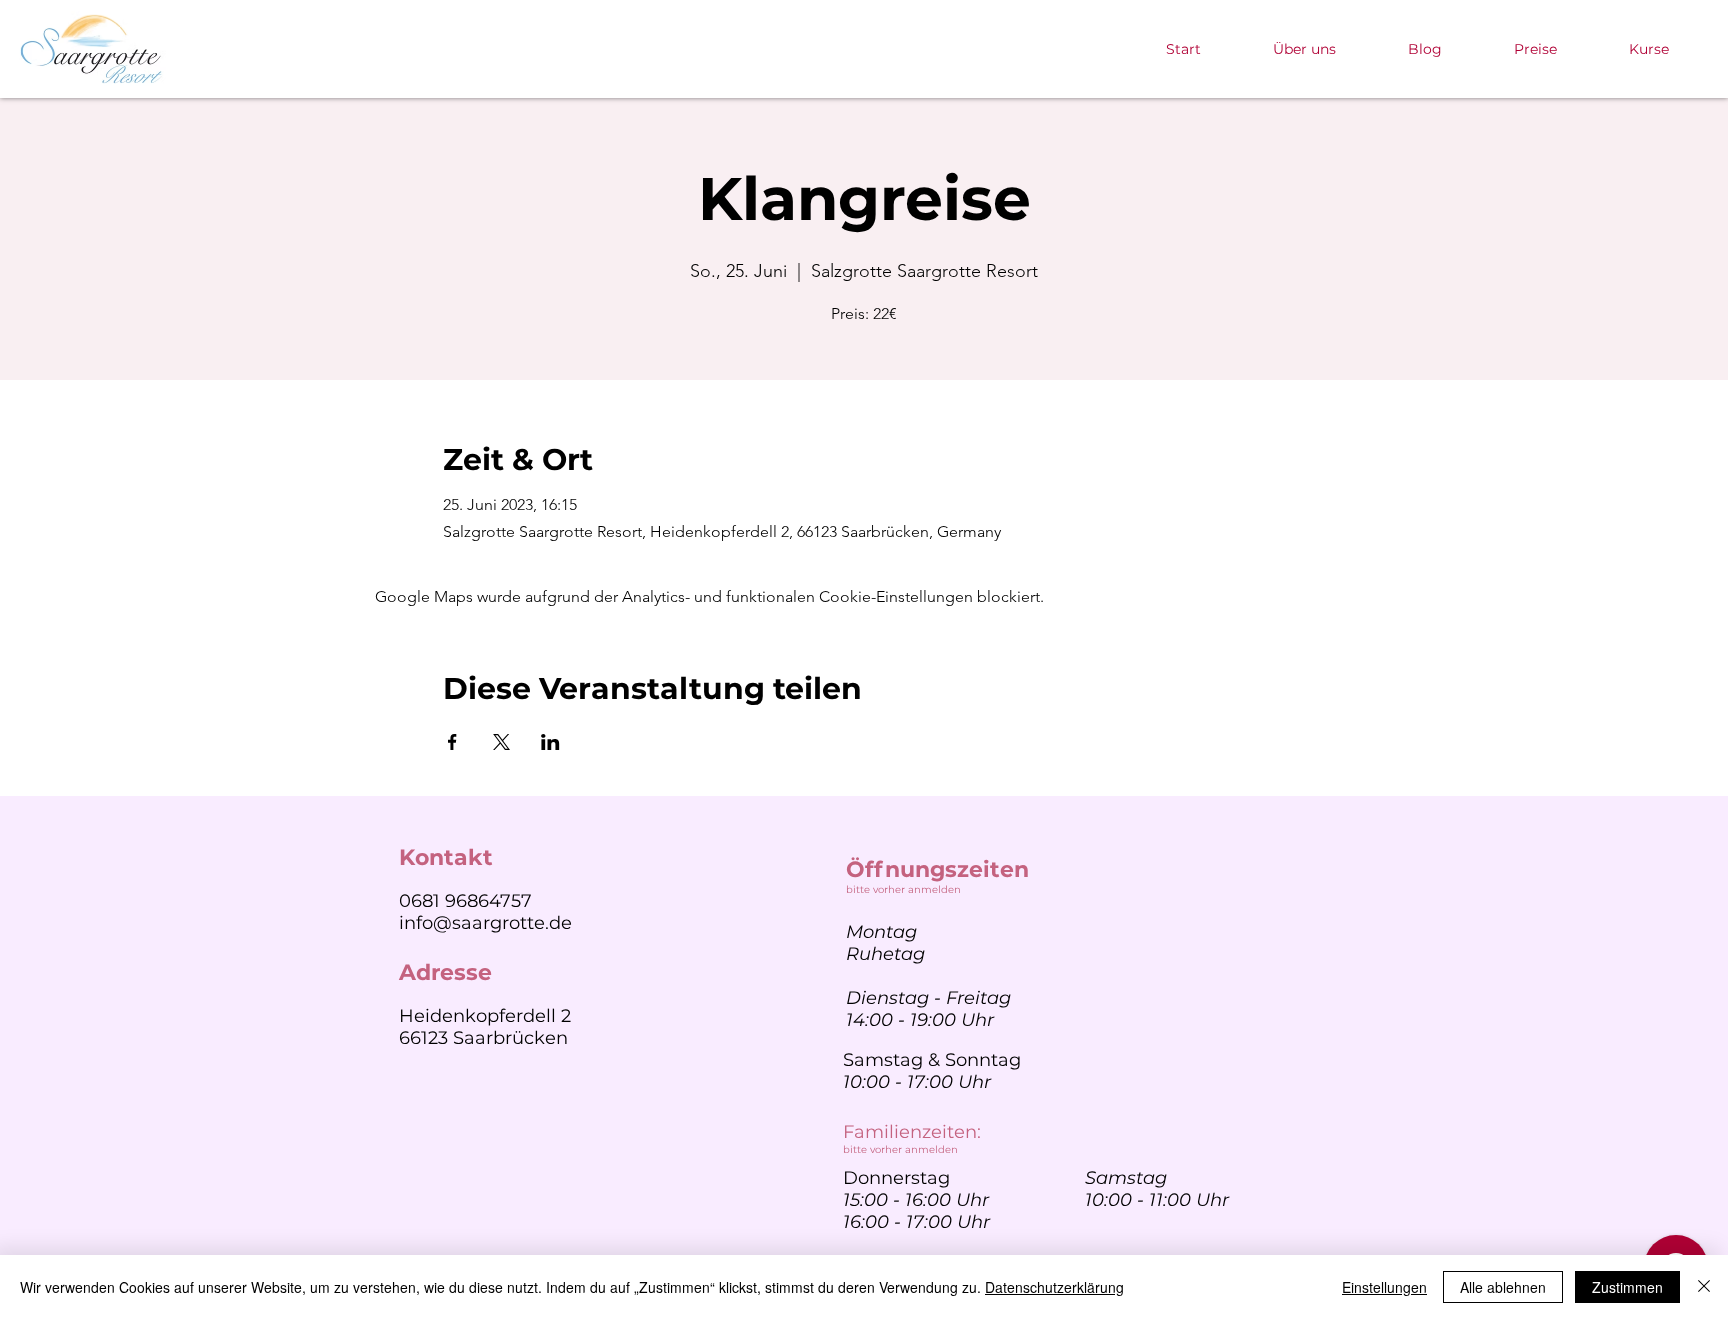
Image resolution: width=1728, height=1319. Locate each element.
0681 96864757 (465, 901)
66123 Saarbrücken (483, 1038)
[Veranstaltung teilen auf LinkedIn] (550, 742)
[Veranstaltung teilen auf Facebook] (452, 742)
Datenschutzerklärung (1054, 1287)
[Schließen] (1704, 1287)
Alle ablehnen (1503, 1287)
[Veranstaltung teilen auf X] (501, 742)
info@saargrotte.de (485, 923)
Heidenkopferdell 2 (485, 1016)
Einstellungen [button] (1384, 1287)
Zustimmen (1627, 1287)
